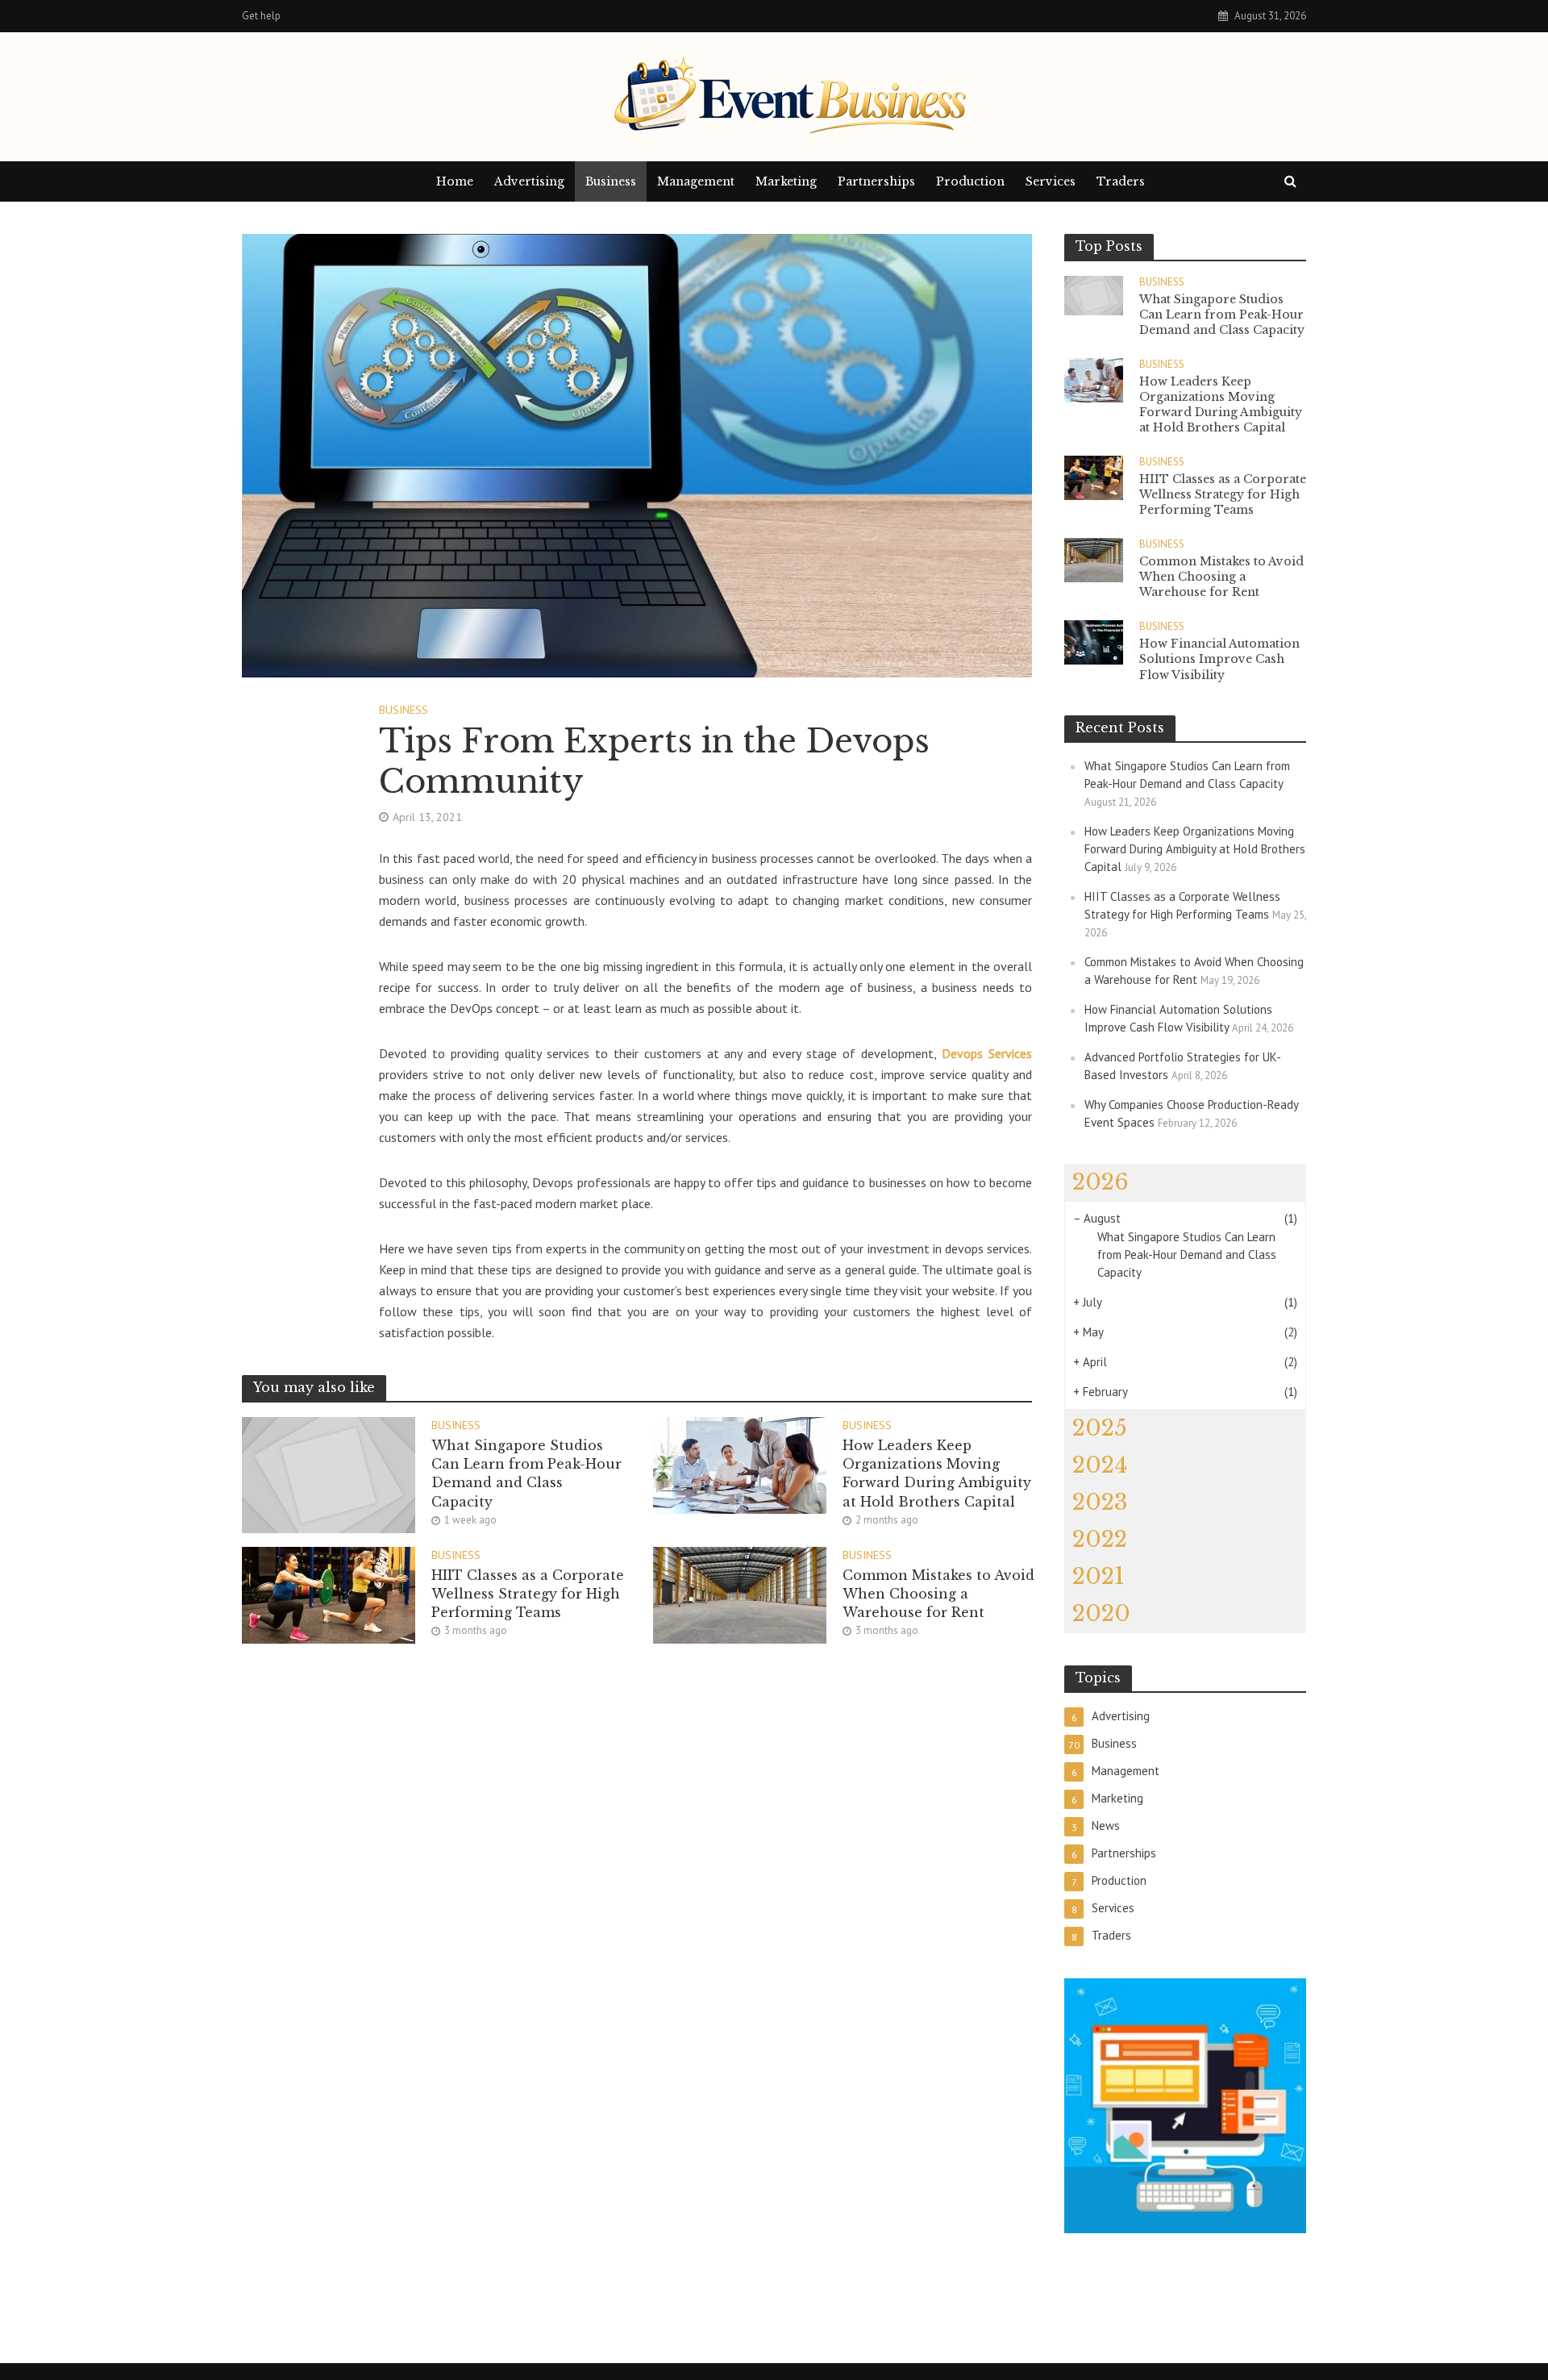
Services (1051, 181)
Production (970, 181)
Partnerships (876, 181)
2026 (1101, 1182)
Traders (1121, 181)
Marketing (786, 181)
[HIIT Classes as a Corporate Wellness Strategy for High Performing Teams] (329, 1594)
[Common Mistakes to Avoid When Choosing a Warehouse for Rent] (740, 1594)
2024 (1100, 1465)
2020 (1101, 1613)
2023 (1100, 1502)
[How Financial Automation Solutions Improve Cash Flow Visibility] (1094, 641)
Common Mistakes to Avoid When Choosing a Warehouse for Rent (938, 1594)
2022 (1100, 1539)
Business (611, 181)
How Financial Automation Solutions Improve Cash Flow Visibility (1219, 659)
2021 (1099, 1576)
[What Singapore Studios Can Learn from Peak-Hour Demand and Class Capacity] (329, 1473)
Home (455, 181)
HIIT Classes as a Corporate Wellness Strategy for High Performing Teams (528, 1594)
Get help (261, 16)
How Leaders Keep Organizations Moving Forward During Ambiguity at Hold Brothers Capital (937, 1473)
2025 (1100, 1428)
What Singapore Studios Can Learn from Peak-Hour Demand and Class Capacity (526, 1473)
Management (696, 181)
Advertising (529, 181)
